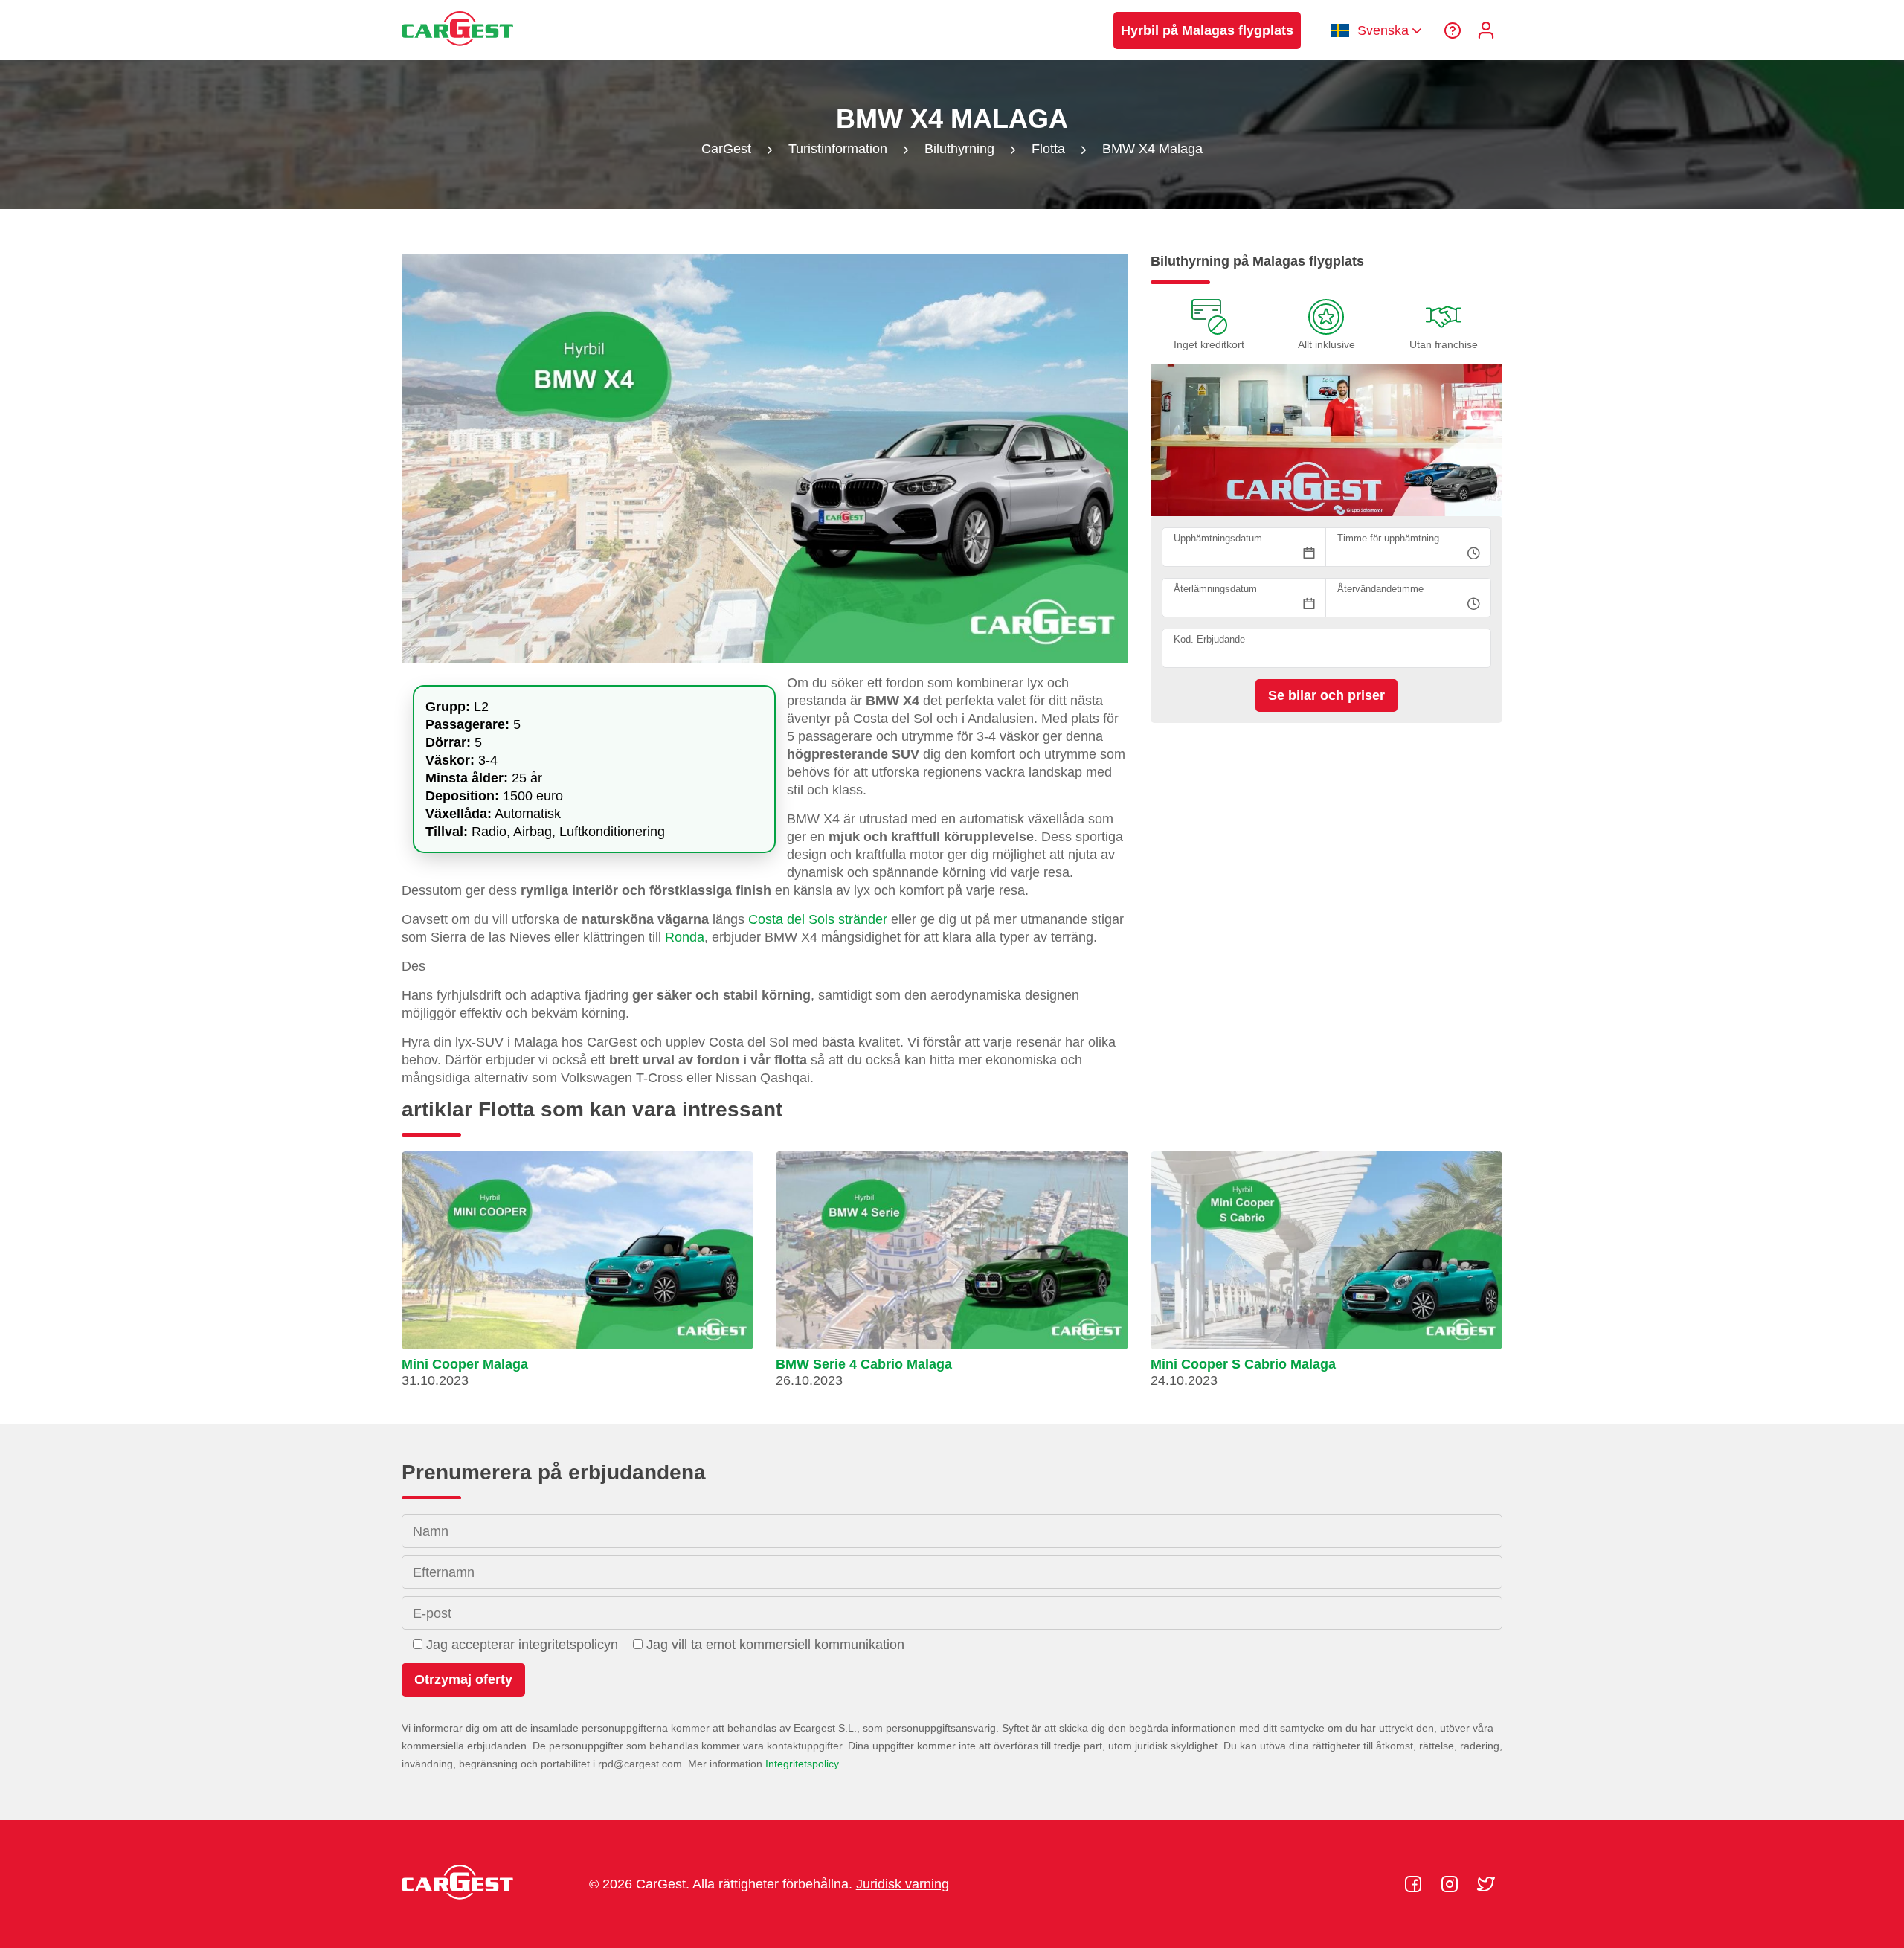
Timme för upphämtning (1388, 538)
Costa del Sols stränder (818, 919)
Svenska (1383, 30)
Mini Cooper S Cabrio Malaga (1243, 1364)
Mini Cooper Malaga (465, 1364)
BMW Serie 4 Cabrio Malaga (864, 1364)
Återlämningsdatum (1215, 589)
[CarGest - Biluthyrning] (457, 53)
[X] (1486, 1884)
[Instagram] (1451, 1884)
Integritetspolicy (802, 1764)
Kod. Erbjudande (1209, 639)
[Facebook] (1415, 1884)
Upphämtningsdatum (1218, 538)
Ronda (685, 937)
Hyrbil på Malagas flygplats (1207, 30)
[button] (578, 1276)
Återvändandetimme (1380, 589)
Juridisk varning (903, 1884)
